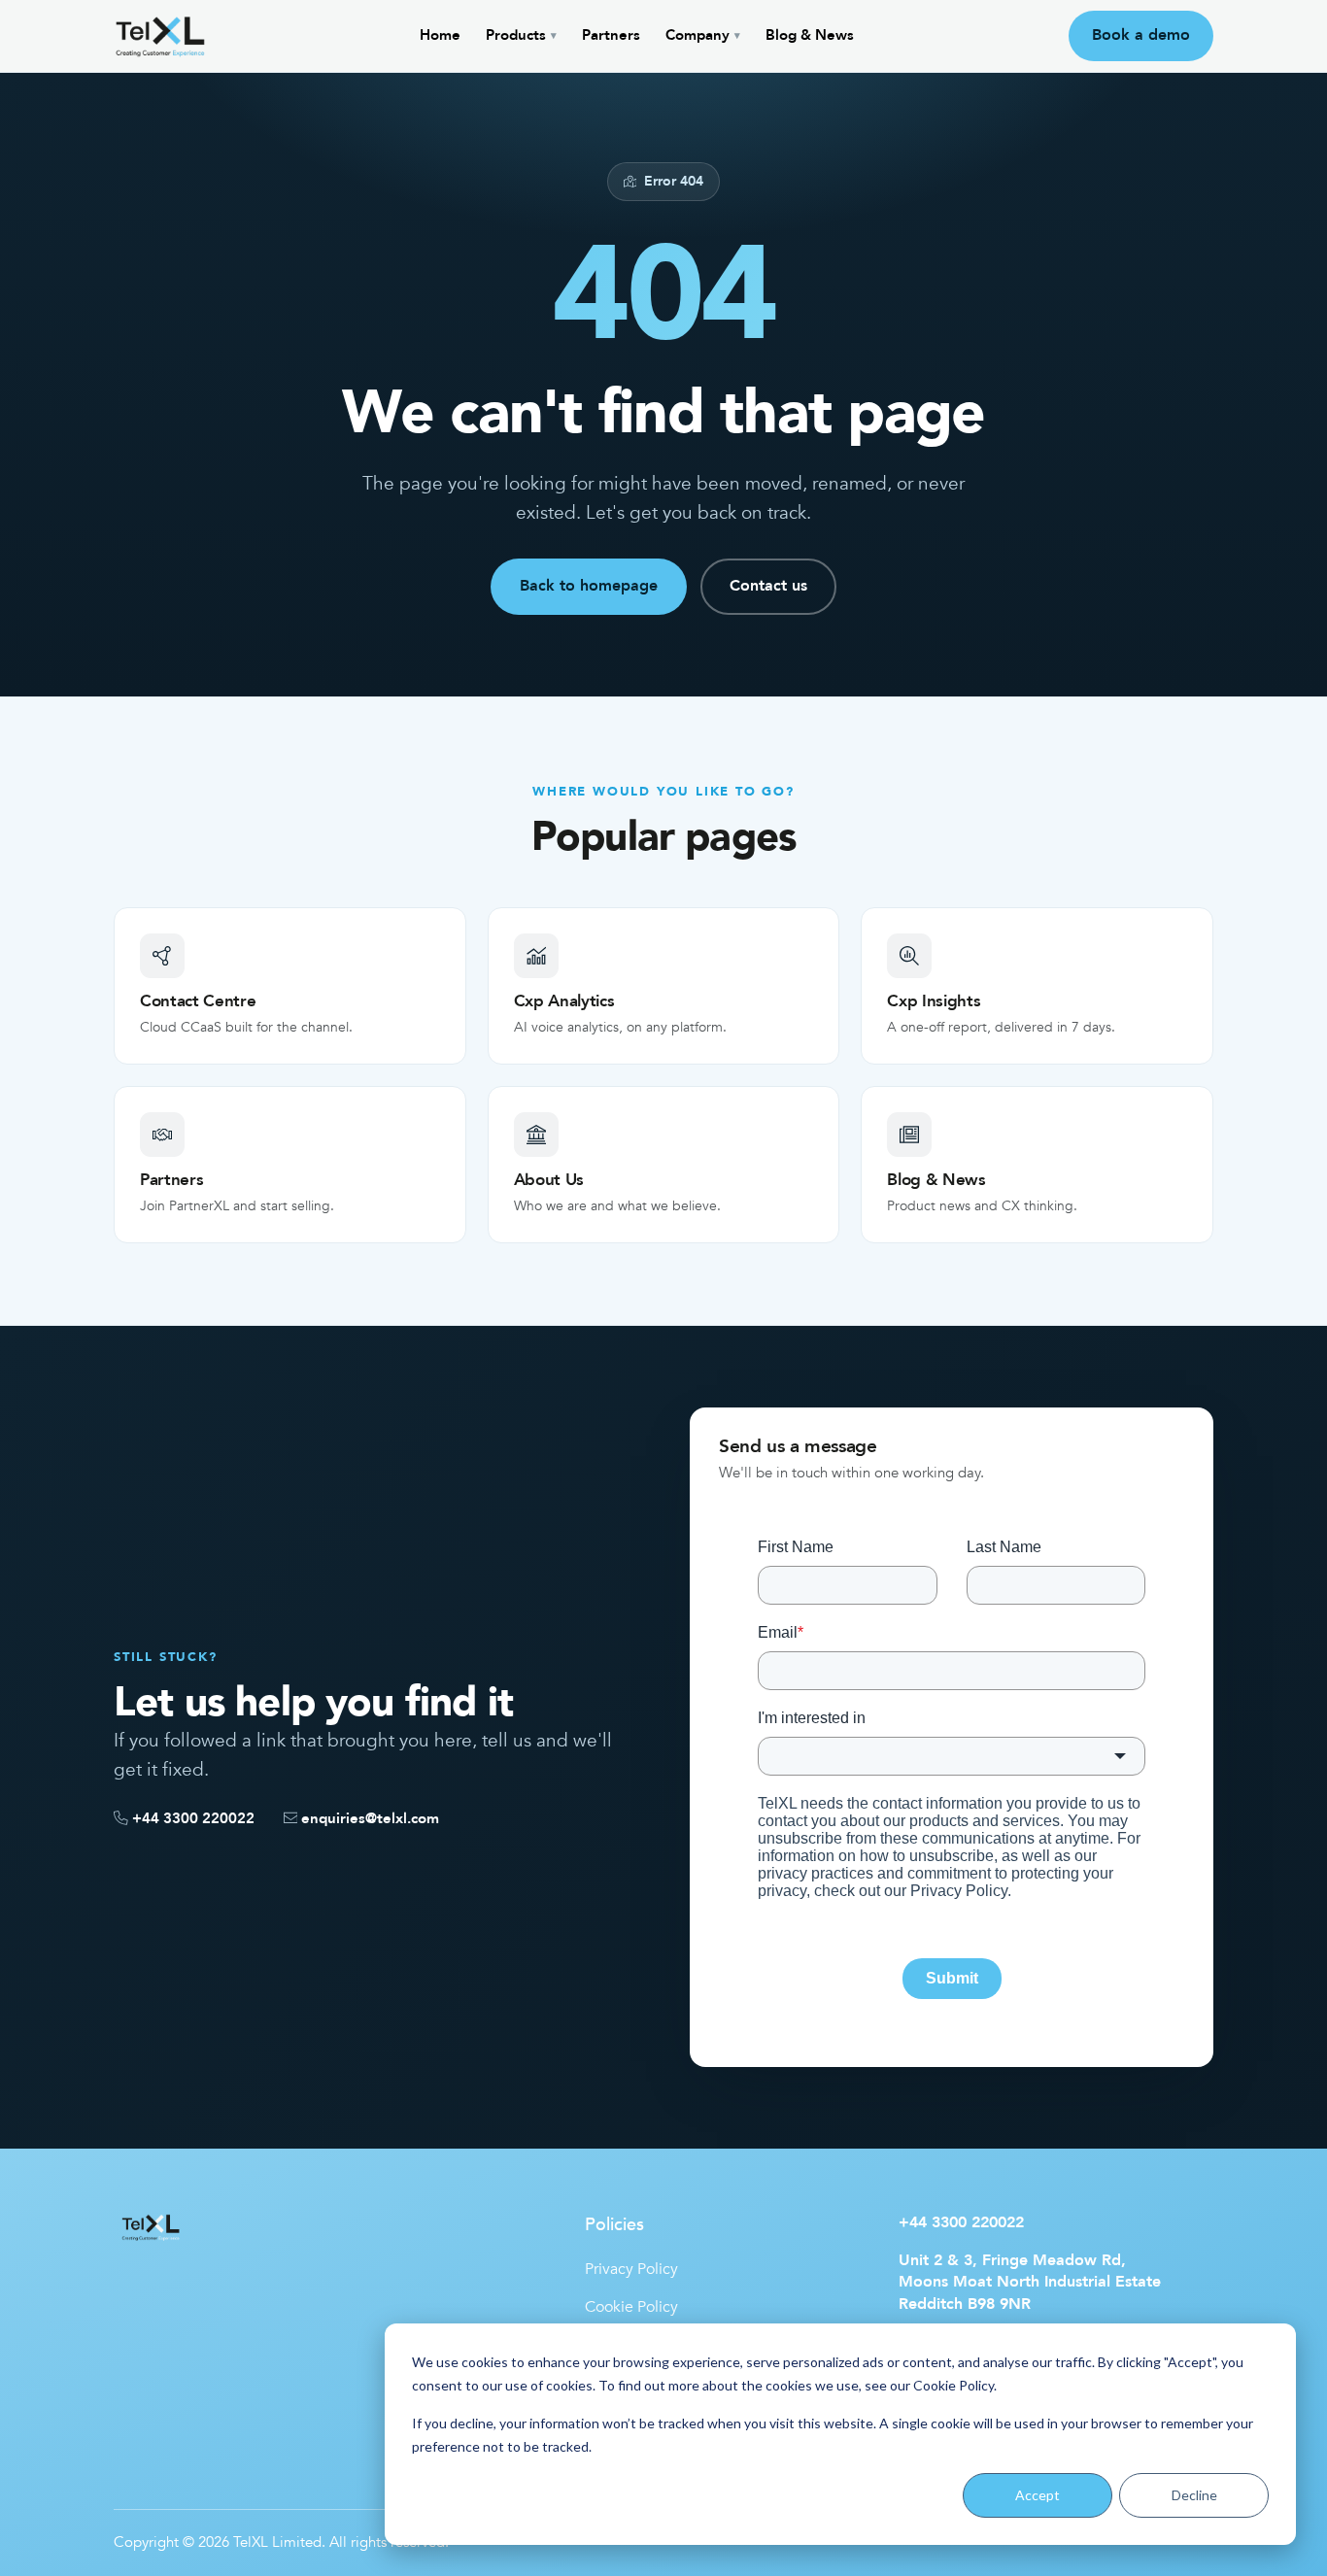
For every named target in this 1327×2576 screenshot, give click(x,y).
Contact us (768, 586)
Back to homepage (589, 586)
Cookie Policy (953, 2385)
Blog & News (810, 35)
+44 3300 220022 (961, 2222)
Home (440, 35)
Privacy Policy (631, 2269)
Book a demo (1141, 35)
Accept (1038, 2495)
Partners (611, 35)
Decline (1194, 2495)
